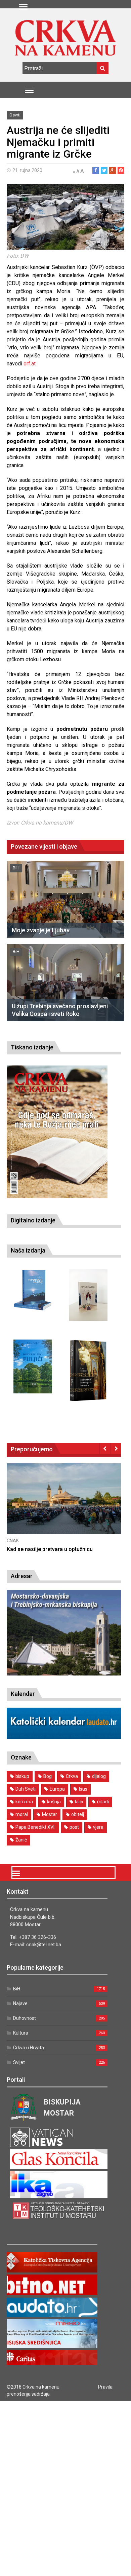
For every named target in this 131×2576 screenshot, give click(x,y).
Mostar (50, 1814)
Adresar (22, 1576)
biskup (22, 1776)
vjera (98, 1827)
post (74, 1827)
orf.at (30, 364)
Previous (105, 1448)
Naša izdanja (28, 1250)
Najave (20, 2003)
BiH (16, 868)
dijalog (99, 1776)
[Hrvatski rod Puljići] (33, 1366)
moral (22, 1814)
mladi (103, 1802)
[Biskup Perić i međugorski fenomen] (88, 1371)
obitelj (78, 1814)
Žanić (21, 1840)
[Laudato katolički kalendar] (64, 1737)
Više (64, 1505)
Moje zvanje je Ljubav (41, 930)
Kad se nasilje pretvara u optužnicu (50, 1549)
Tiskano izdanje (32, 1047)
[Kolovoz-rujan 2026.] (57, 1132)
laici (79, 1802)
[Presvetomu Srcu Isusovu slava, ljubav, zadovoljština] (88, 1295)
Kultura (21, 2033)
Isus (83, 1789)
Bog (48, 1776)
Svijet (19, 2062)
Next (116, 1448)
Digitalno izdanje (33, 1220)
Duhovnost (25, 2018)
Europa (57, 1789)
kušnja (54, 1802)
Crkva (72, 1776)
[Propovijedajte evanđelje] (33, 1290)
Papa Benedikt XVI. (35, 1827)
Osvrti (15, 115)
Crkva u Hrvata (29, 2048)
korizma (24, 1802)
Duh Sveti (26, 1789)
